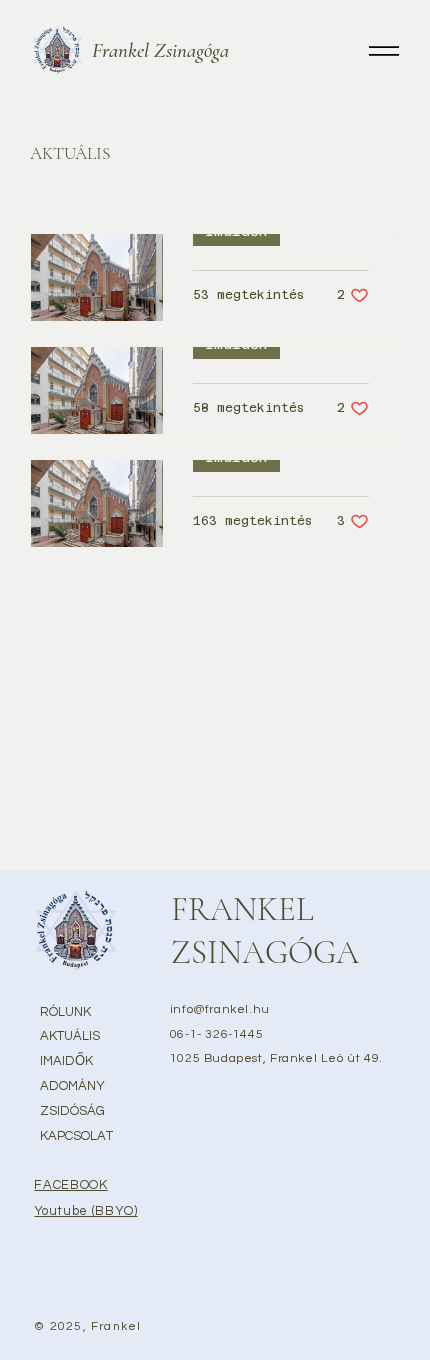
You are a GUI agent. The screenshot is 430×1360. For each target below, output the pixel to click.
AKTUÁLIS (70, 1036)
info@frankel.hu (220, 1009)
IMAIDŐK (66, 1061)
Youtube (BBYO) (85, 1211)
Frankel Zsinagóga (160, 50)
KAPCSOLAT (76, 1136)
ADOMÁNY (72, 1086)
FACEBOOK (70, 1185)
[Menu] (384, 50)
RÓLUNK (65, 1012)
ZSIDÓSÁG (72, 1111)
